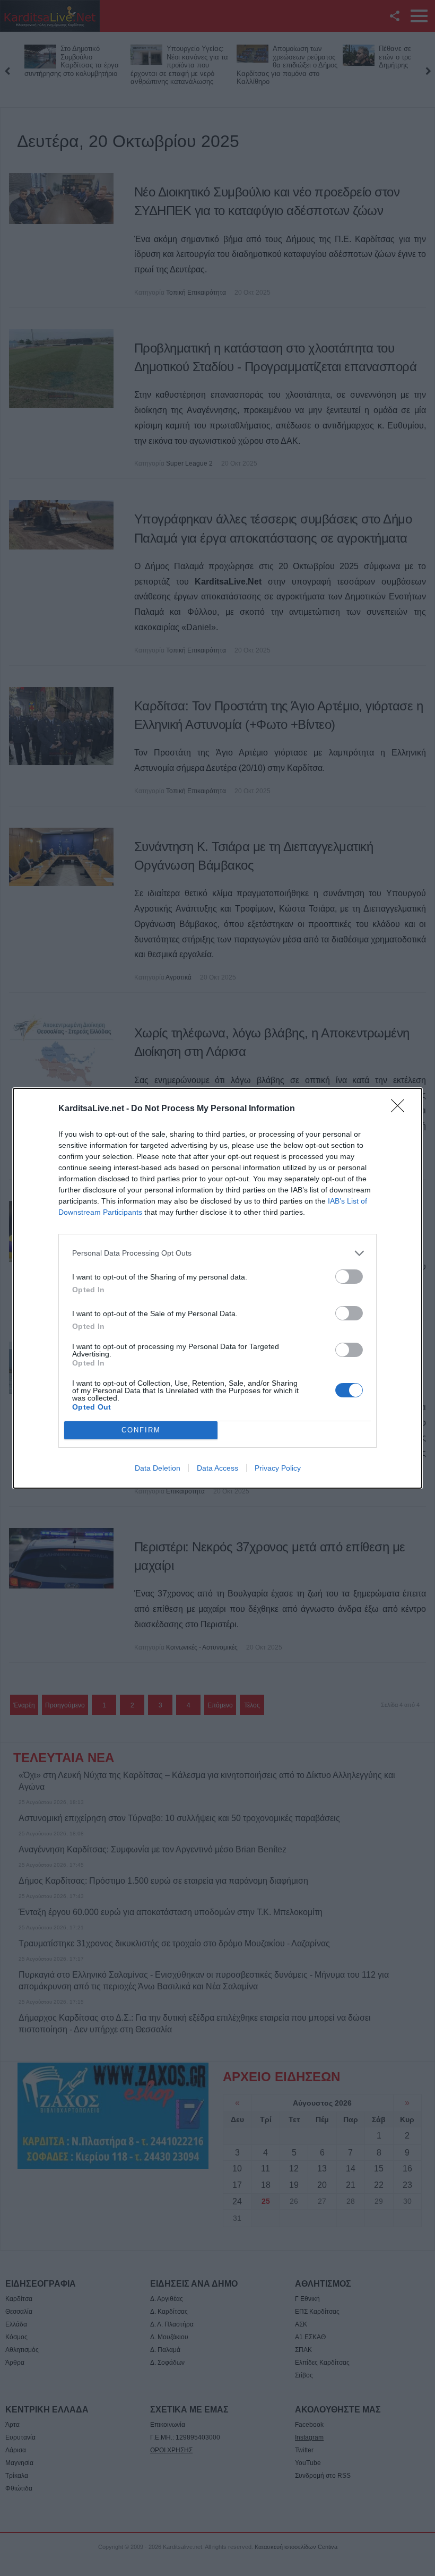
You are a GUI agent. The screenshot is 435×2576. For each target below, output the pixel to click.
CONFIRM (141, 1430)
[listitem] (217, 1253)
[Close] (401, 1109)
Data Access (217, 1468)
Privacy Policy (278, 1468)
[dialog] (217, 1288)
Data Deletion (158, 1468)
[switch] (349, 1277)
